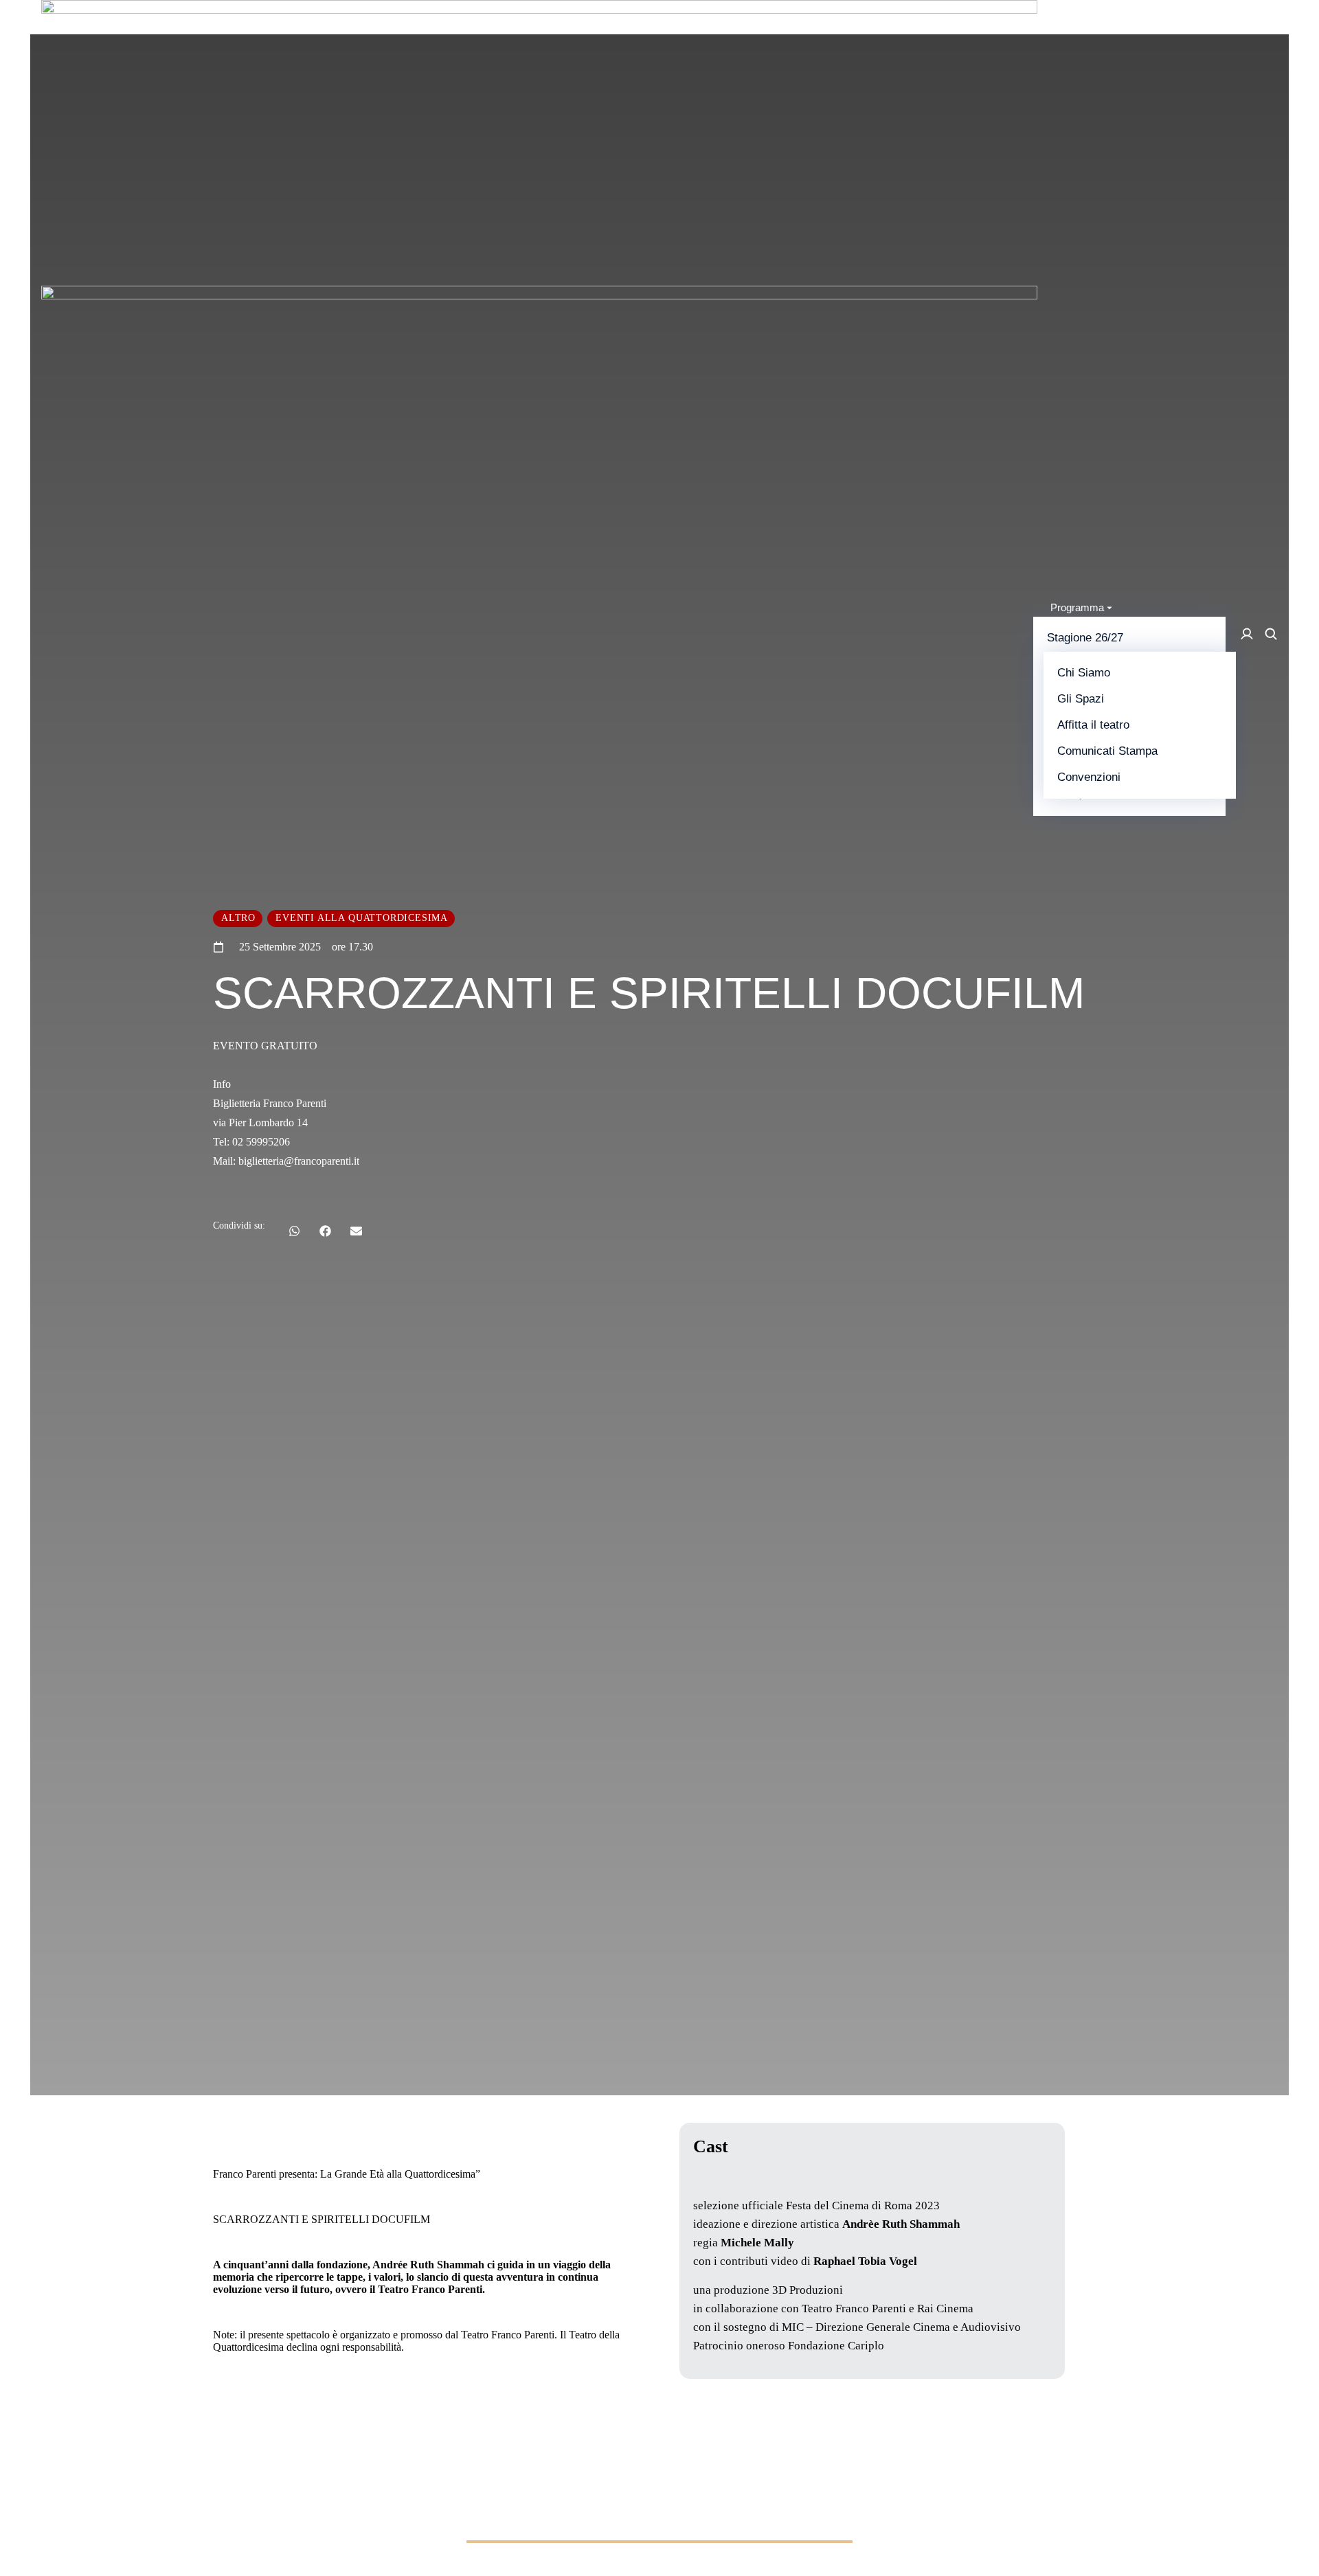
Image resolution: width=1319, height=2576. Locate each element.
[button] (294, 1231)
